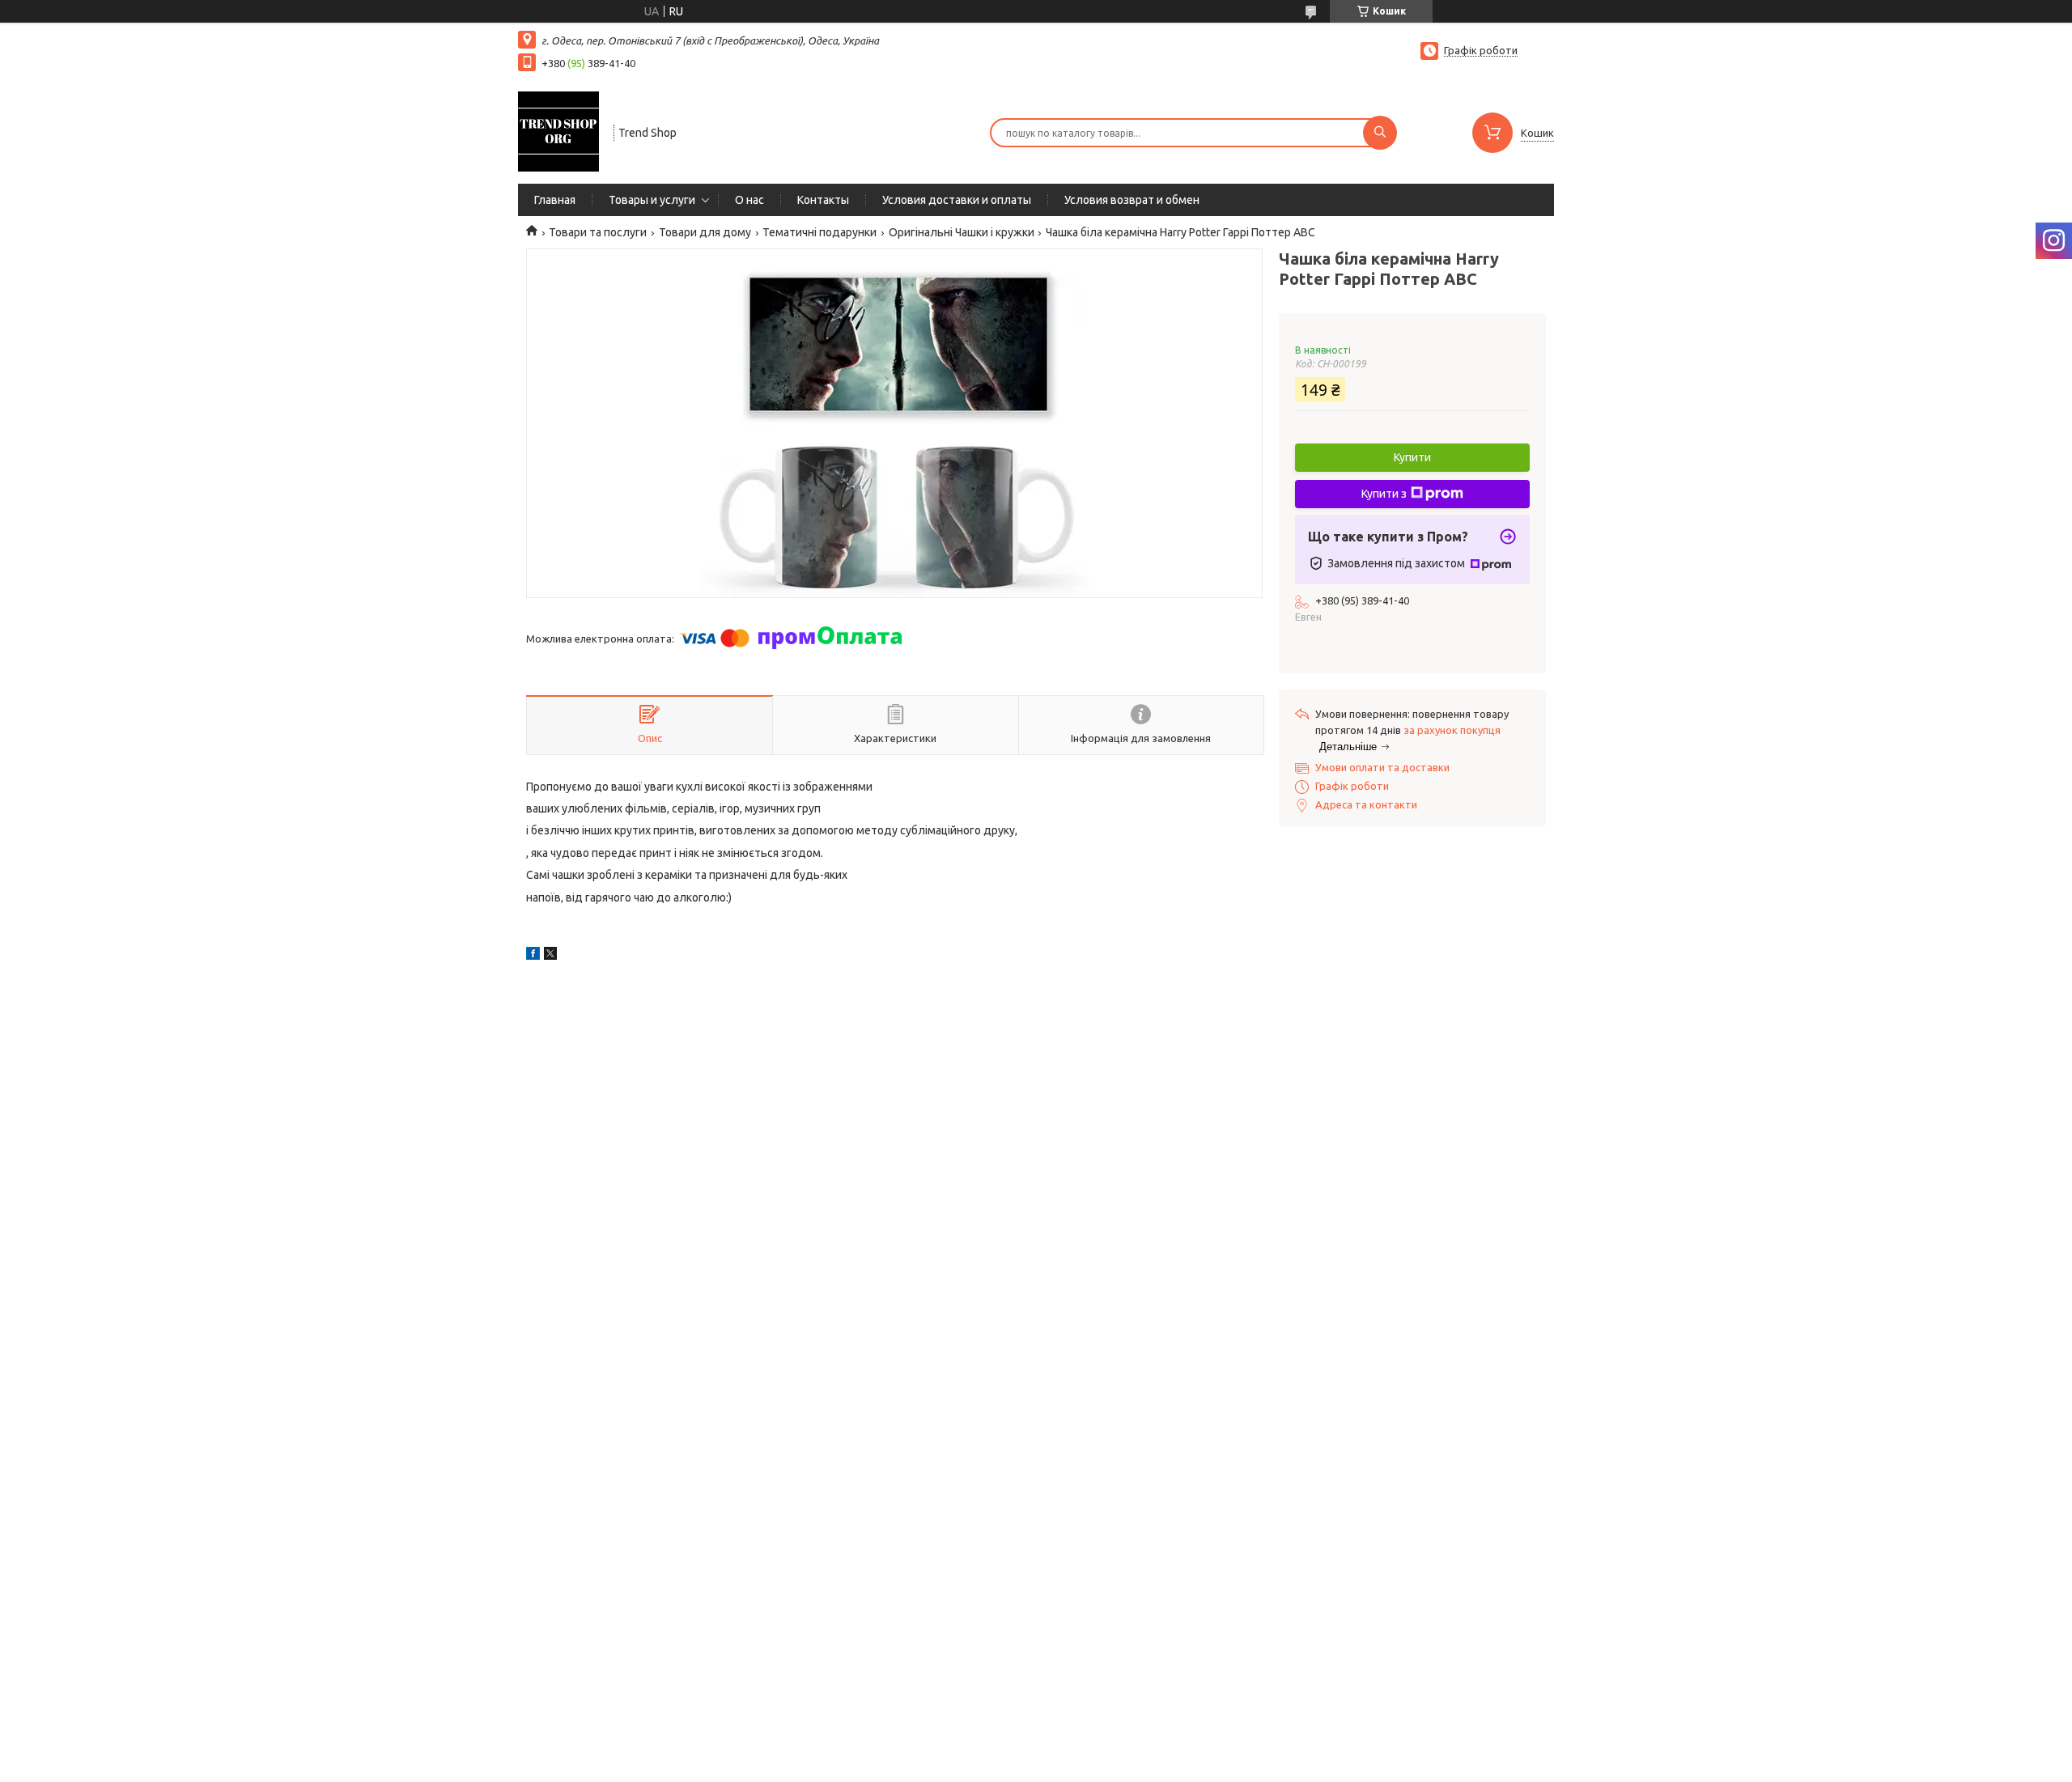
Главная (555, 200)
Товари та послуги (598, 232)
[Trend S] (558, 131)
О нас (749, 200)
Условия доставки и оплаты (957, 200)
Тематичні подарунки (819, 232)
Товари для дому (705, 232)
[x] (550, 956)
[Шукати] (1380, 133)
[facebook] (533, 956)
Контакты (823, 200)
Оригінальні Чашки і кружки (962, 232)
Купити (1412, 457)
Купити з (1384, 494)
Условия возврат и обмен (1132, 200)
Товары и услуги (652, 200)
